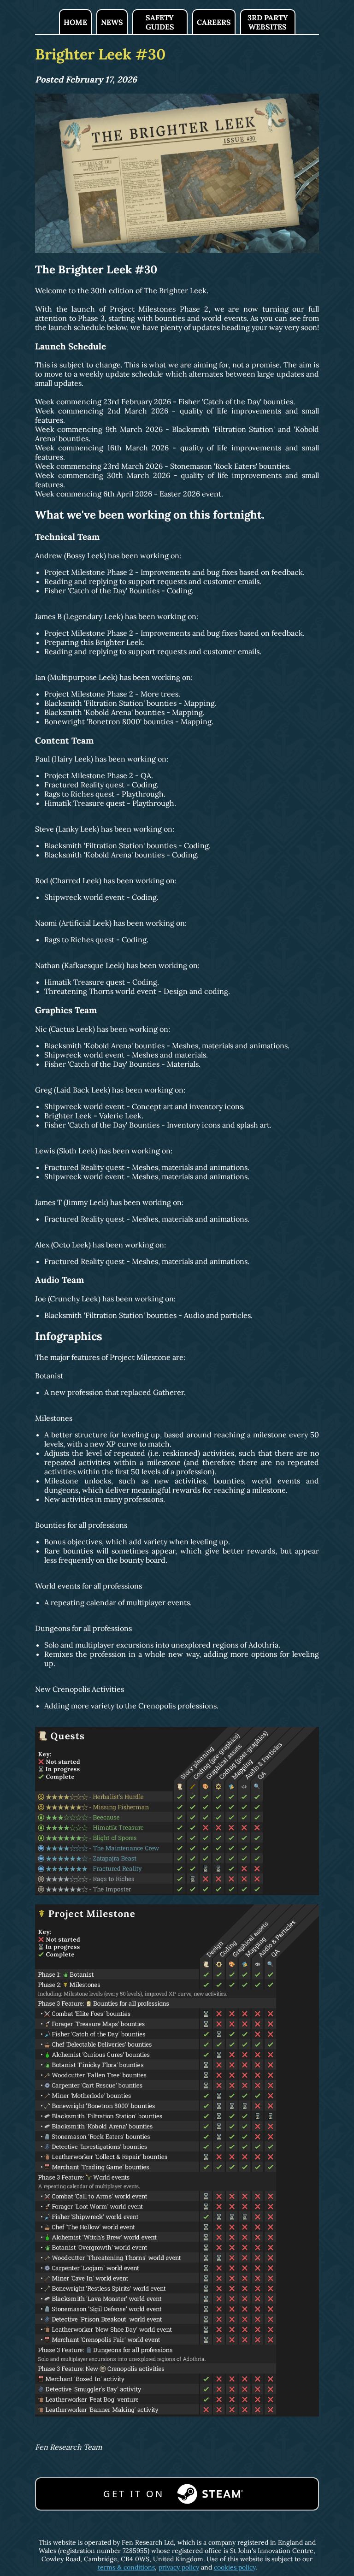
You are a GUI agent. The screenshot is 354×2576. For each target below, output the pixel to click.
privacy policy (179, 2567)
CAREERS (214, 22)
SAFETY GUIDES (160, 22)
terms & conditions (126, 2567)
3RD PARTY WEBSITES (268, 22)
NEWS (112, 22)
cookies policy (235, 2567)
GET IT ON (134, 2494)
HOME (75, 22)
